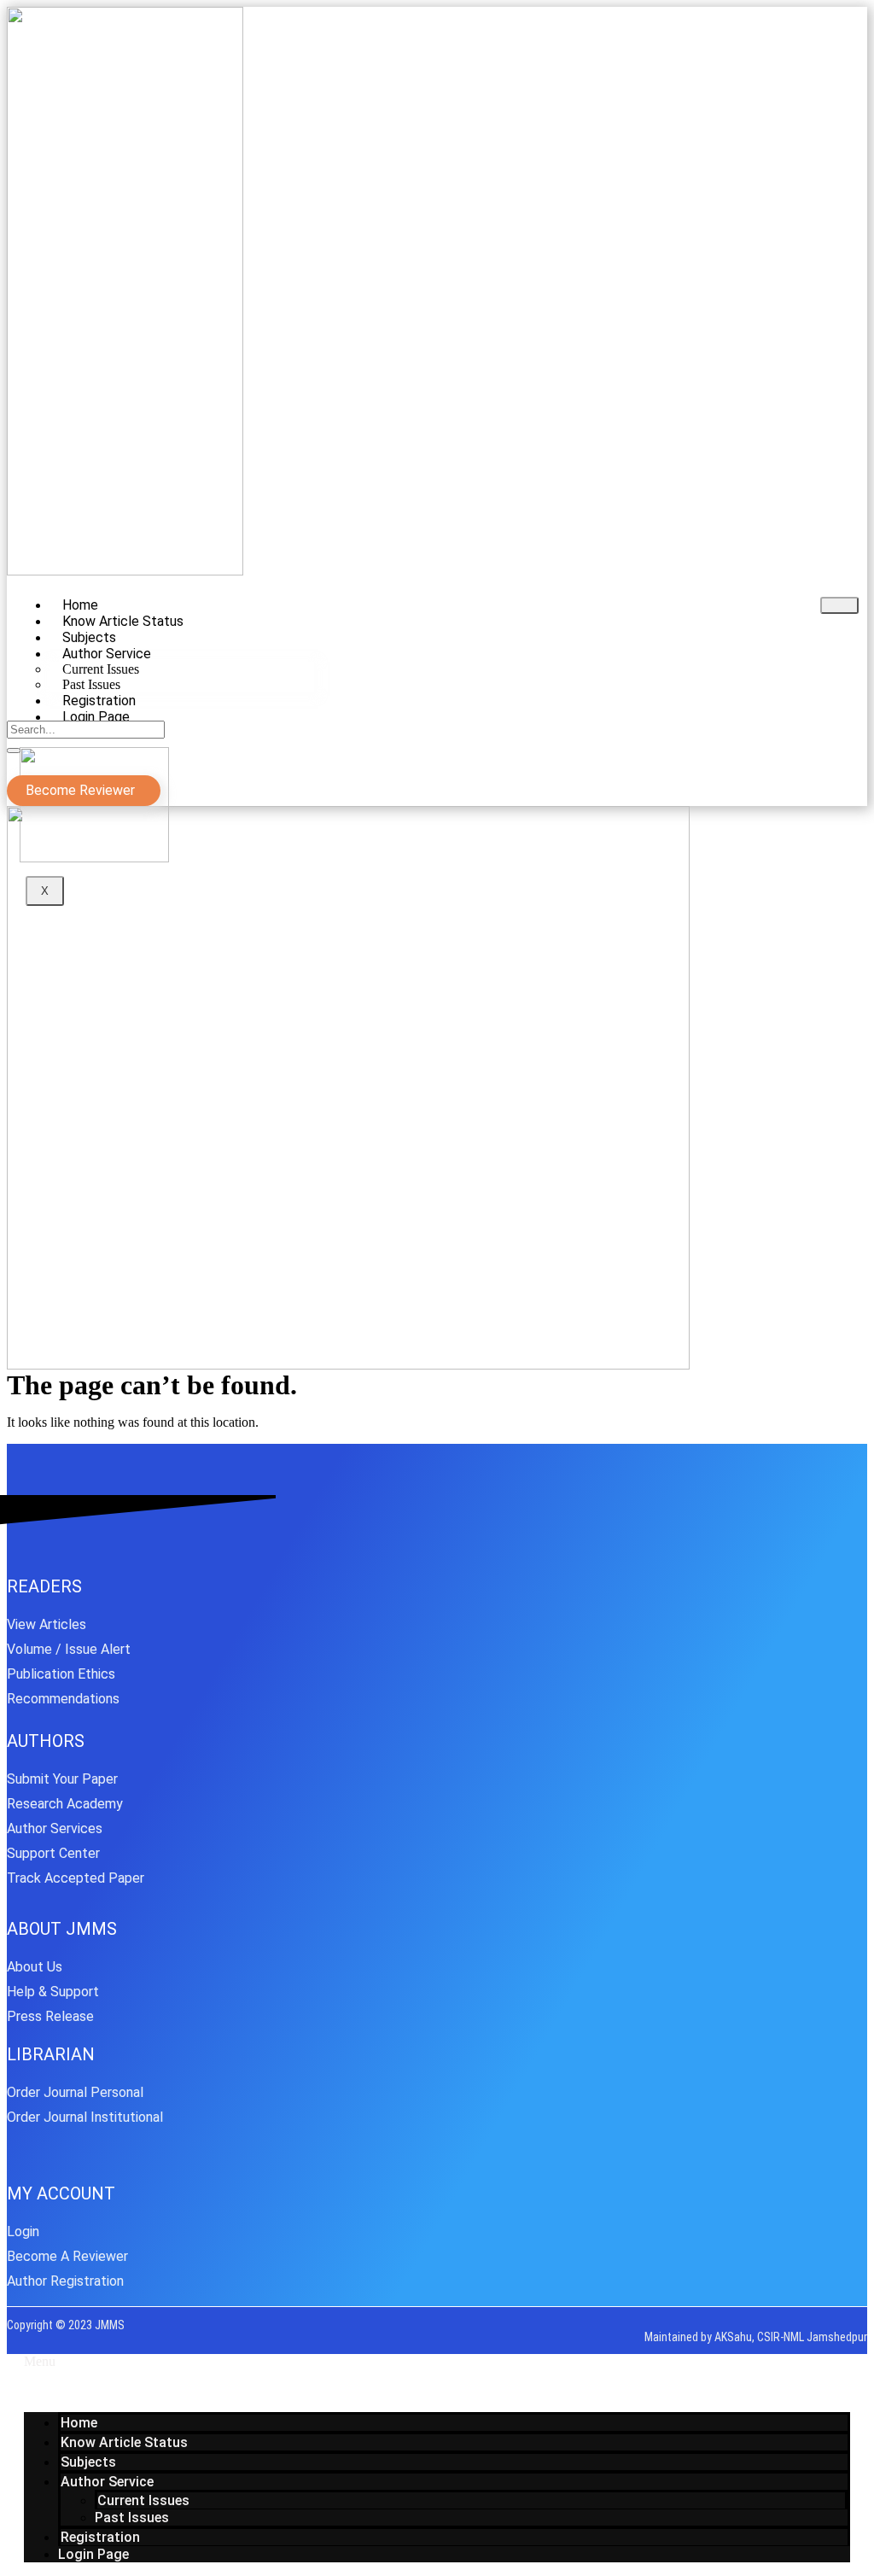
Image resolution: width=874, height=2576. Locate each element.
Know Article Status (124, 2442)
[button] (437, 2362)
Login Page (96, 717)
